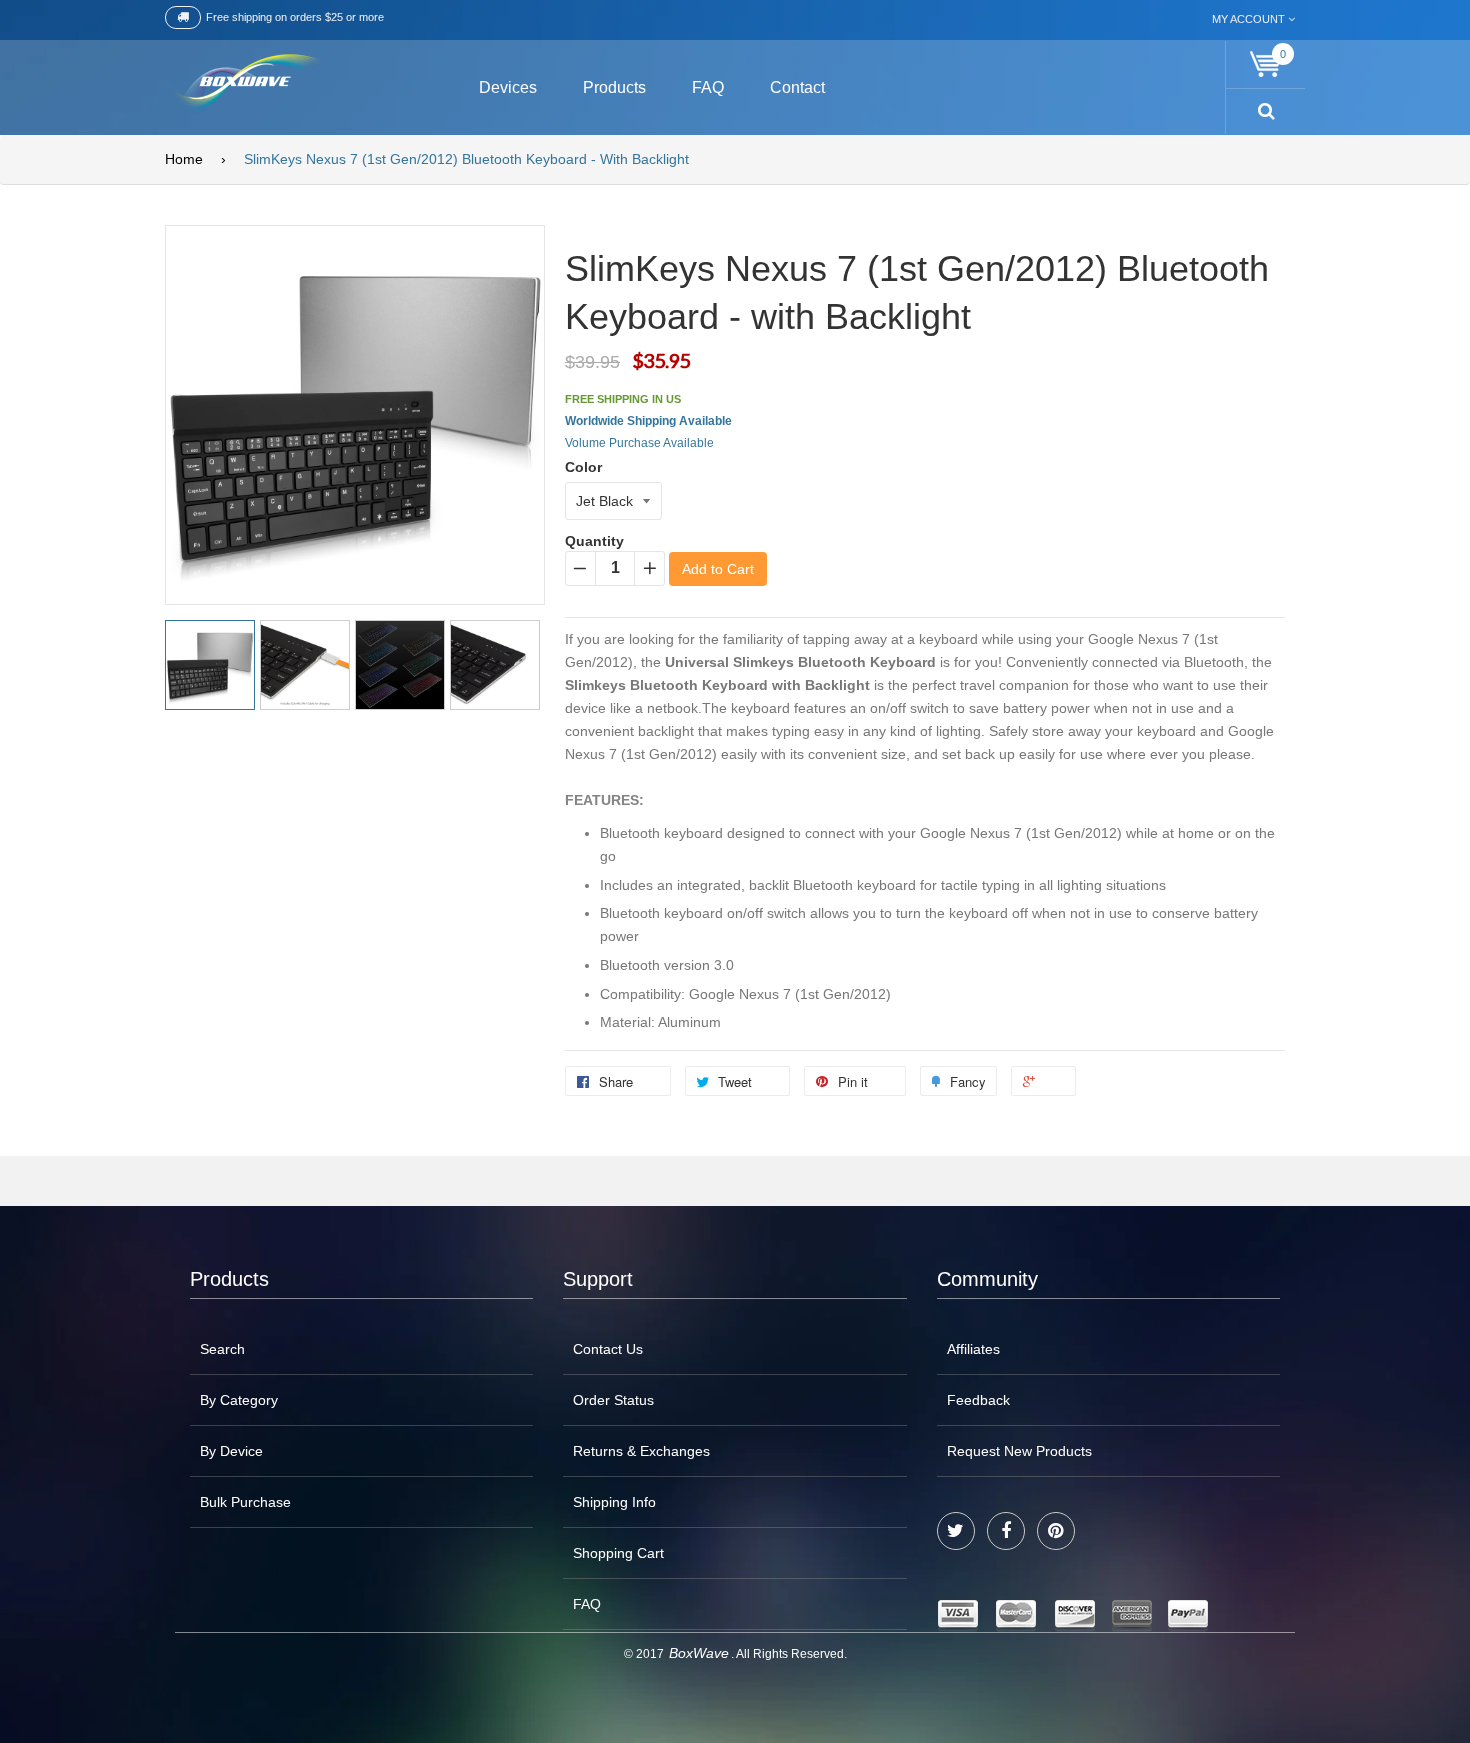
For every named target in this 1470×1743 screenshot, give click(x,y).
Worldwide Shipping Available (648, 421)
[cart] (1266, 64)
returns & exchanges (641, 1451)
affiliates (973, 1349)
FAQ (587, 1604)
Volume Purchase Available (639, 443)
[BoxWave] (244, 84)
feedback (978, 1400)
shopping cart (618, 1553)
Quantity (594, 541)
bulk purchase (245, 1502)
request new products (1019, 1451)
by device (231, 1451)
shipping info (614, 1502)
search (222, 1349)
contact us (608, 1349)
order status (613, 1400)
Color (583, 467)
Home (184, 159)
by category (239, 1400)
